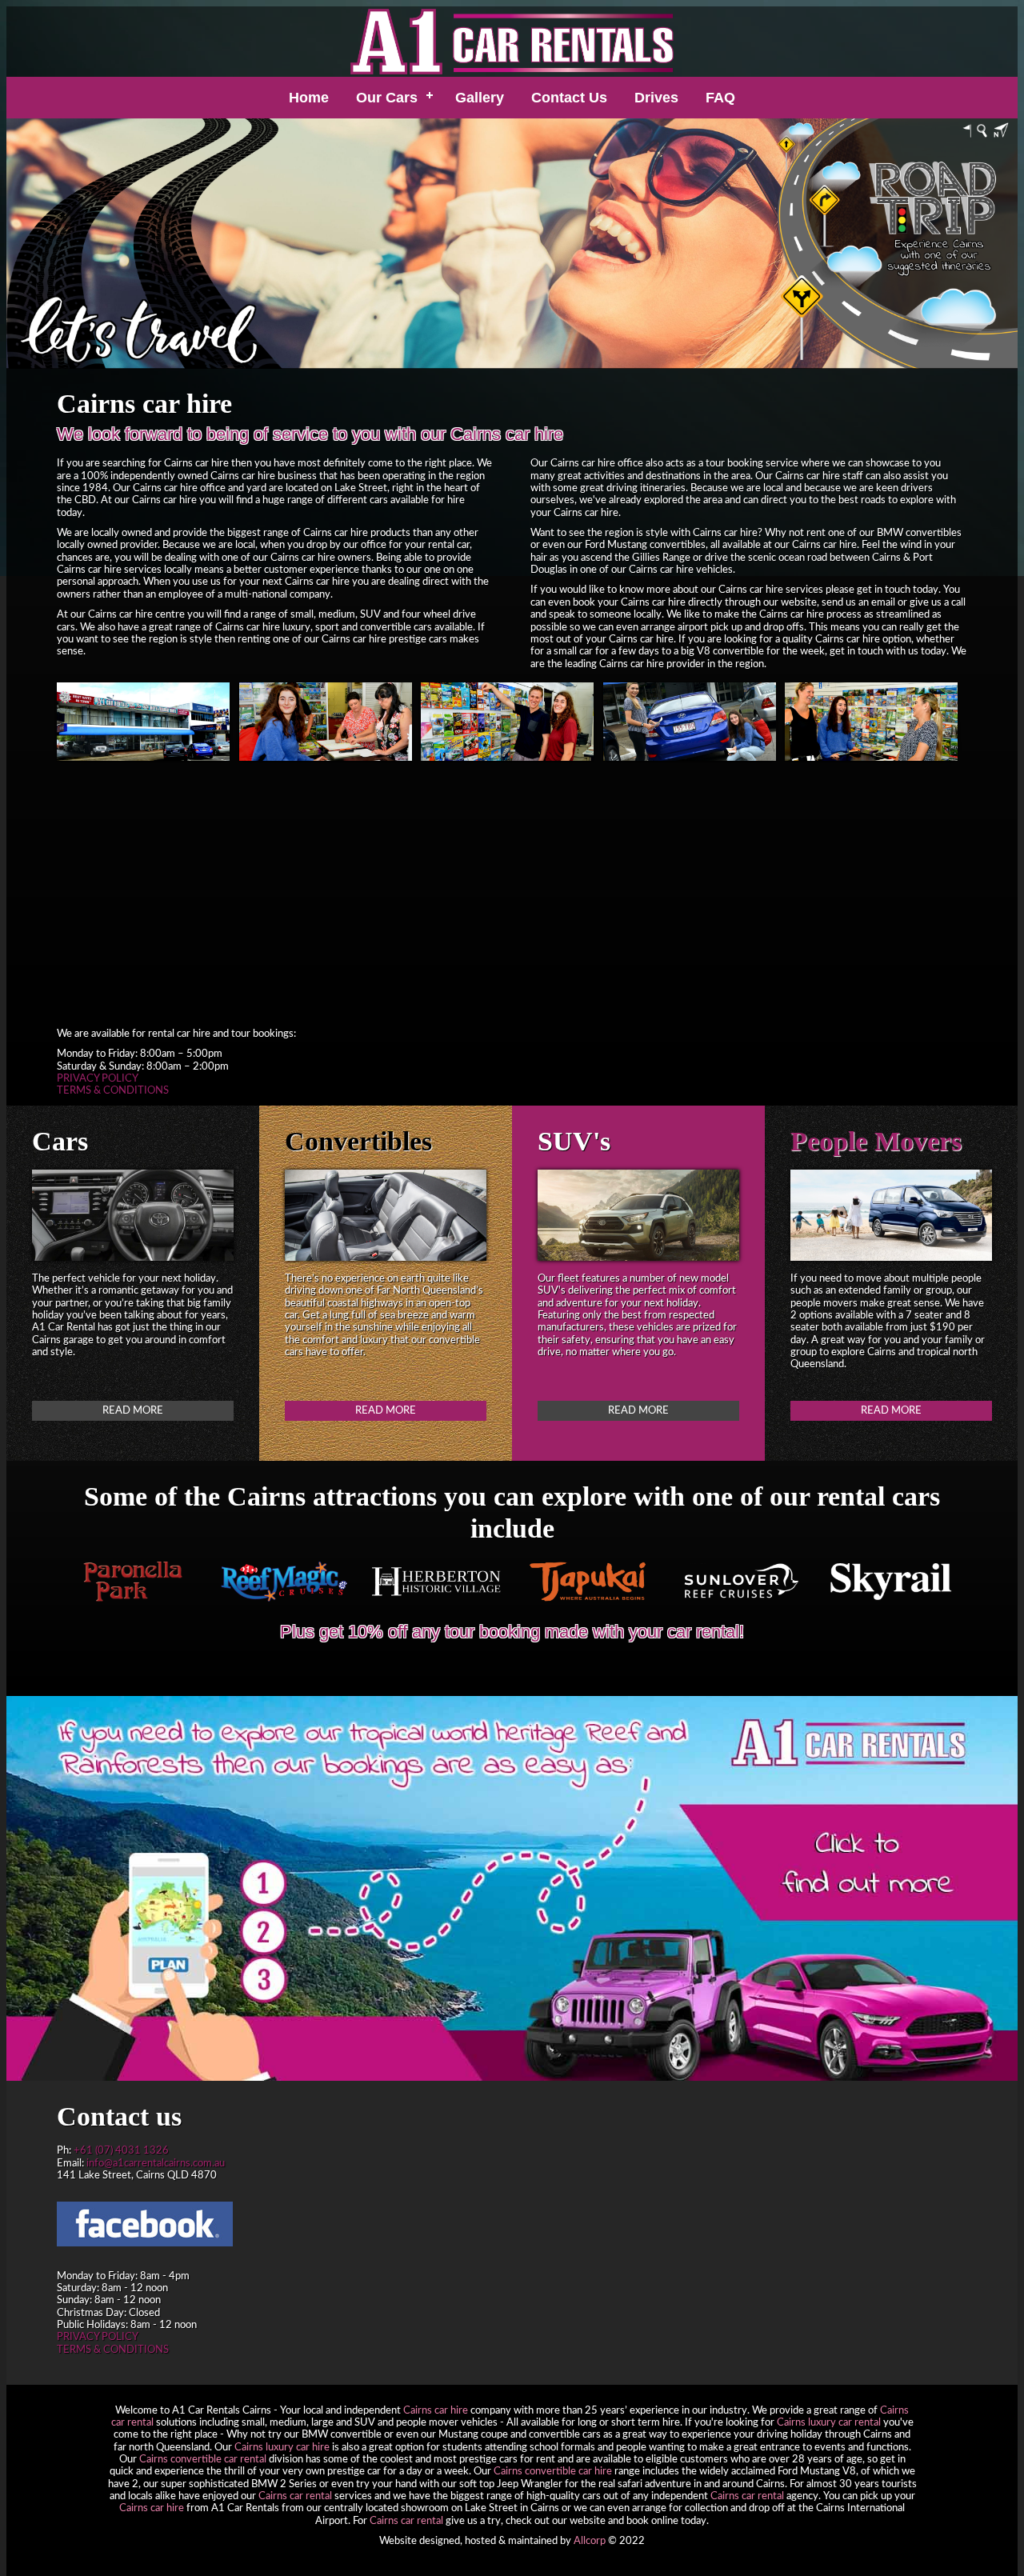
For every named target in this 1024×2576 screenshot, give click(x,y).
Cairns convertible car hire (553, 2471)
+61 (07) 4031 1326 (121, 2150)
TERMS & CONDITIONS (113, 1090)
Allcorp (590, 2541)
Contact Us (569, 98)
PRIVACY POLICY (98, 1078)
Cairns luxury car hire (282, 2447)
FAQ (720, 98)
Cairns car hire (436, 2410)
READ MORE (133, 1410)
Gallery (480, 98)
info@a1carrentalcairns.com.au (156, 2163)
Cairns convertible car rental (203, 2459)
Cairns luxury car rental (829, 2422)
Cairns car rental (295, 2496)
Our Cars (387, 98)
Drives (656, 98)
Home (309, 98)
